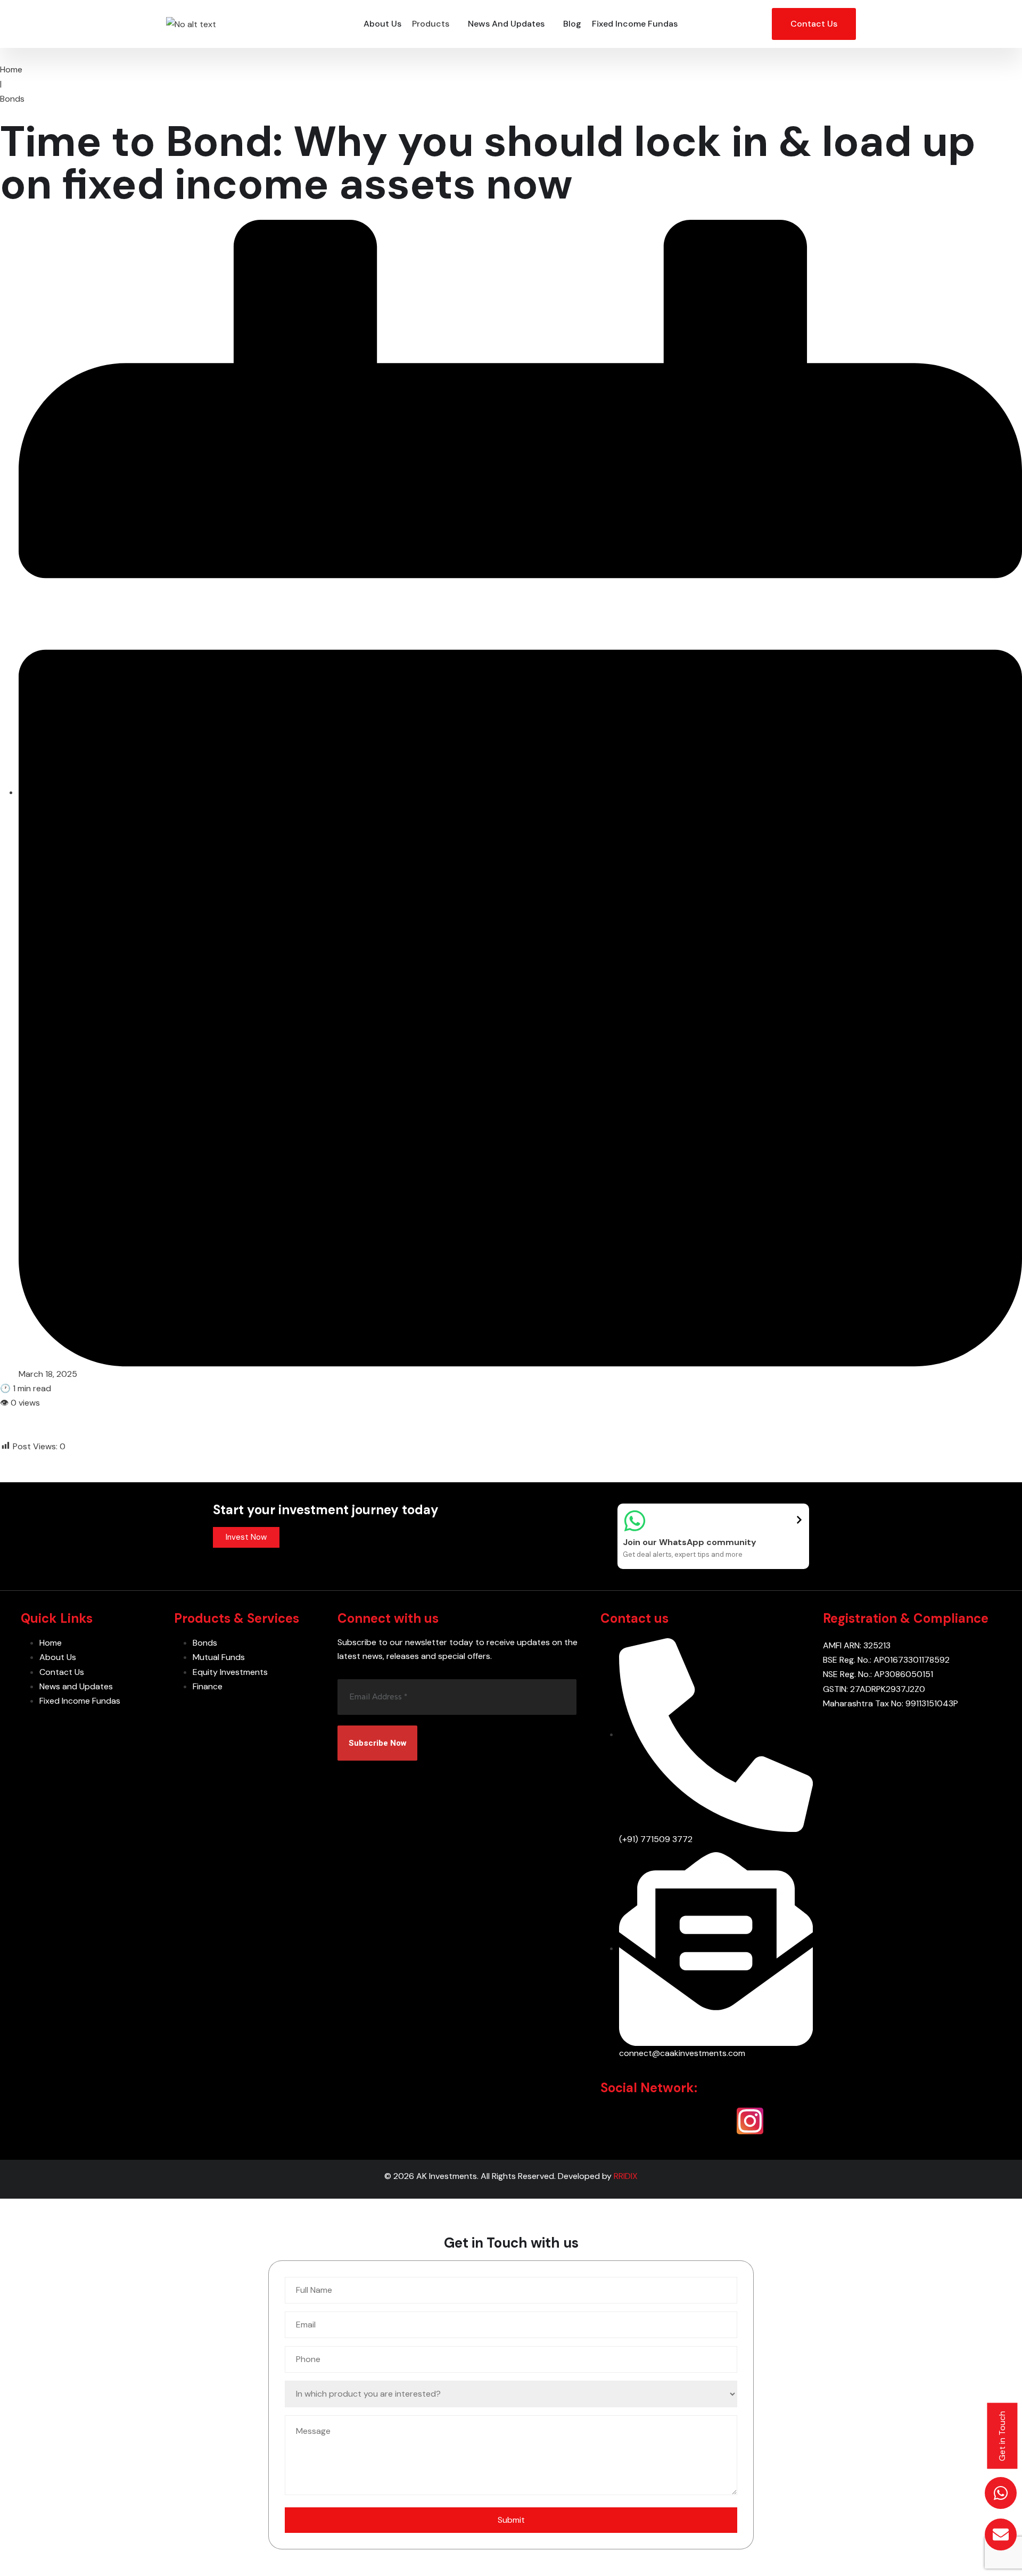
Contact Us (814, 24)
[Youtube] (716, 2121)
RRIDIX (626, 2176)
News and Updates (506, 24)
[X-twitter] (648, 2121)
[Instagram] (750, 2121)
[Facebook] (682, 2121)
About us (382, 24)
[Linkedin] (614, 2121)
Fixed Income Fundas (635, 24)
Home (11, 69)
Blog (572, 24)
